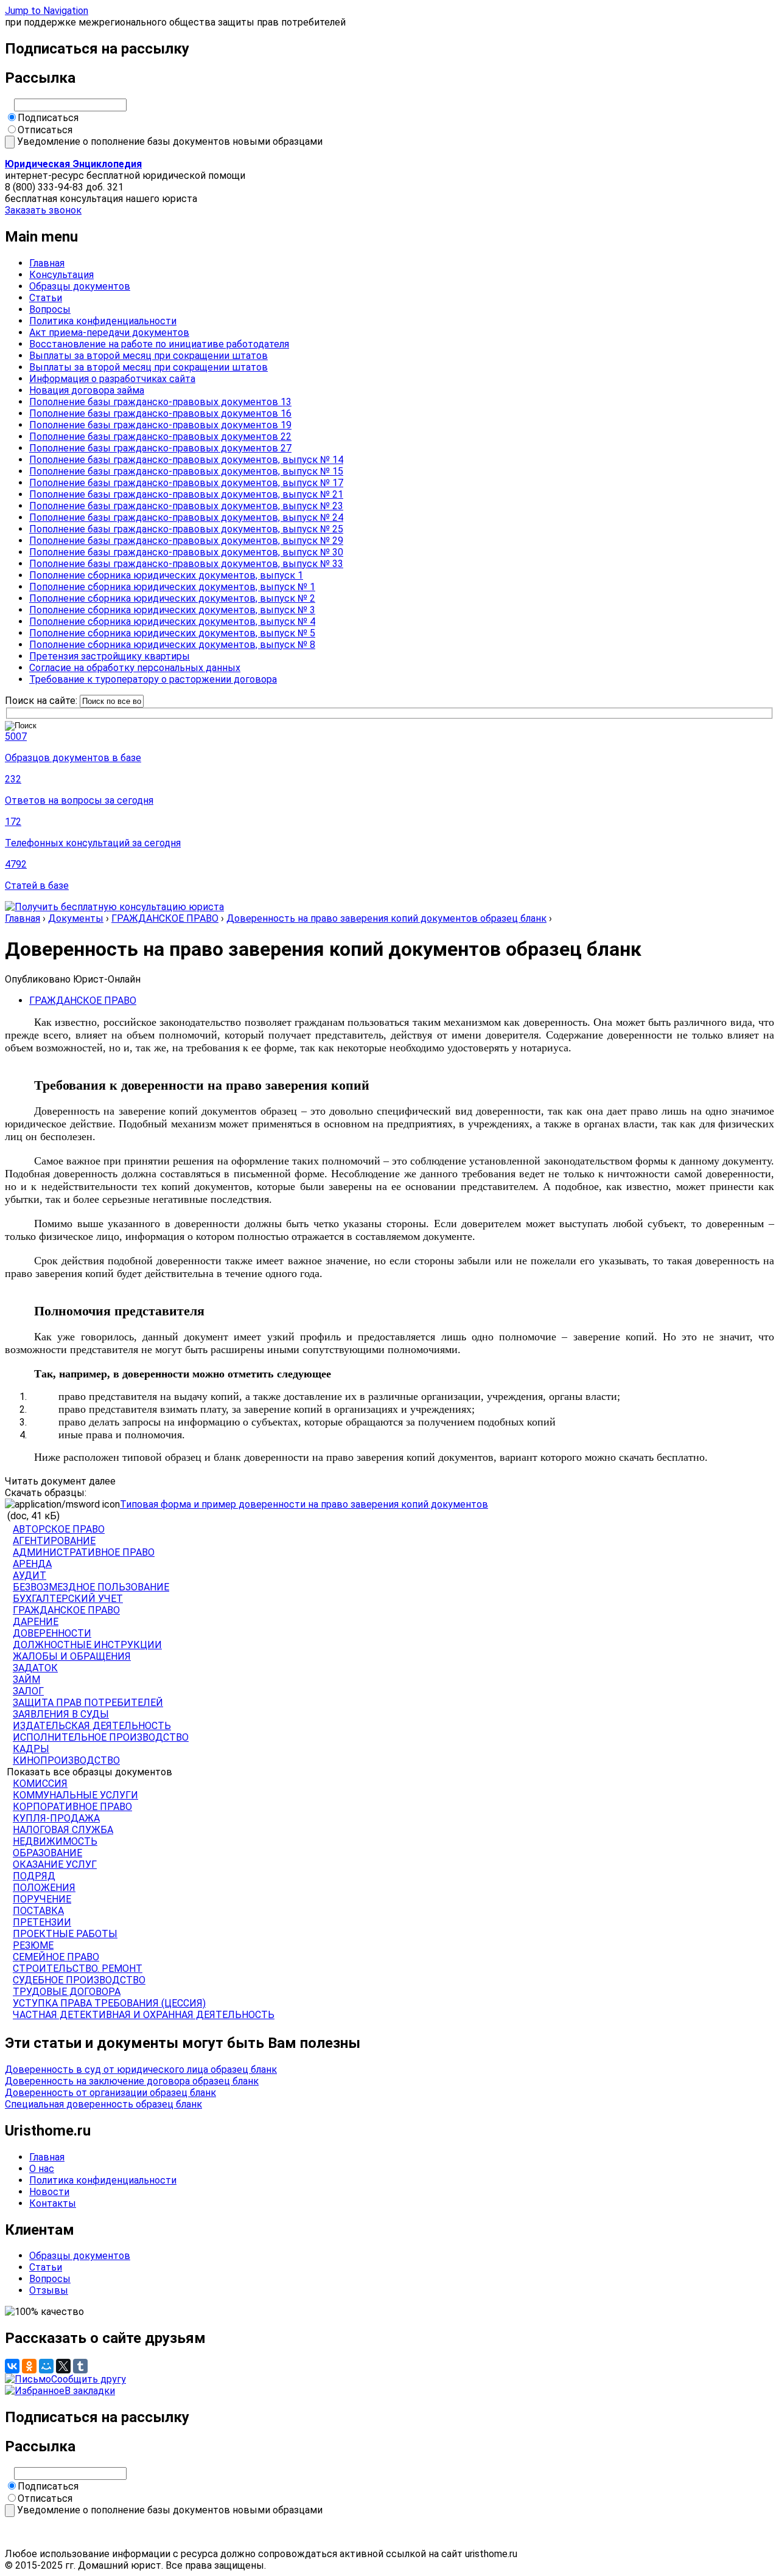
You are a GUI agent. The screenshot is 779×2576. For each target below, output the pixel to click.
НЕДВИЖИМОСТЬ (55, 1841)
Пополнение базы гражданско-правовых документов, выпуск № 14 (186, 460)
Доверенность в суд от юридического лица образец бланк (141, 2070)
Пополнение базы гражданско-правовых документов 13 (160, 402)
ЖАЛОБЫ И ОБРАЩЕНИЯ (72, 1656)
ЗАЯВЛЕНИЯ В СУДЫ (61, 1714)
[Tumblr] (80, 2366)
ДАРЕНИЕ (36, 1622)
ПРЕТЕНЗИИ (42, 1922)
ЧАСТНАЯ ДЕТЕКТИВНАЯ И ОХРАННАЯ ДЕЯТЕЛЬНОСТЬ (144, 2015)
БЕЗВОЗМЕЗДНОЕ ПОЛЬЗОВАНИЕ (91, 1587)
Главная (47, 263)
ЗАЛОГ (28, 1691)
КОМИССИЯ (40, 1784)
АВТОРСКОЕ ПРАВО (59, 1529)
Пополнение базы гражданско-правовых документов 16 (160, 413)
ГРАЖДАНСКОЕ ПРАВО (165, 918)
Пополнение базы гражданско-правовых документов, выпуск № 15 (186, 471)
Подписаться (48, 118)
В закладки (90, 2391)
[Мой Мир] (46, 2366)
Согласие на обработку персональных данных (135, 668)
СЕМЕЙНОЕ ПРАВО (56, 1957)
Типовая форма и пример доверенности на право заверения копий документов (304, 1504)
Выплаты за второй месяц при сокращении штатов (148, 356)
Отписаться (45, 130)
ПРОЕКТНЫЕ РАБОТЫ (65, 1934)
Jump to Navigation (47, 11)
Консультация (61, 275)
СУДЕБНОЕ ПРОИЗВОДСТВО (79, 1980)
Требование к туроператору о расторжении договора (153, 679)
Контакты (53, 2203)
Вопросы (50, 309)
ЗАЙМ (26, 1680)
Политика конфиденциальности (103, 321)
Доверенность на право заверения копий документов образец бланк (386, 918)
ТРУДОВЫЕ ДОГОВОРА (67, 1992)
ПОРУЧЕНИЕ (42, 1899)
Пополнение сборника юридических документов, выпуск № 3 (172, 610)
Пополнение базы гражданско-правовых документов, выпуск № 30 (186, 552)
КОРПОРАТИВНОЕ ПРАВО (72, 1807)
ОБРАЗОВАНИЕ (47, 1853)
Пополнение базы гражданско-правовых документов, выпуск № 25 (186, 529)
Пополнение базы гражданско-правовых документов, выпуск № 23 (186, 506)
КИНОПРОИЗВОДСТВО (66, 1760)
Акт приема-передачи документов (109, 332)
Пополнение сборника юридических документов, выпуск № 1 (172, 587)
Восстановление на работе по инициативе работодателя (159, 344)
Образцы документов (80, 286)
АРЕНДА (32, 1564)
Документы (76, 918)
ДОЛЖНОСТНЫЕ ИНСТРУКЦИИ (87, 1645)
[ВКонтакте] (12, 2366)
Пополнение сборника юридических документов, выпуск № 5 (172, 633)
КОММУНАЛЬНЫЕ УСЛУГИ (75, 1795)
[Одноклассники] (29, 2366)
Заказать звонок (43, 210)
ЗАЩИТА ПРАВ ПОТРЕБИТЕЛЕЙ (88, 1703)
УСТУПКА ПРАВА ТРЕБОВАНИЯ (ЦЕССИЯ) (109, 2003)
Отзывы (49, 2290)
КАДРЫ (31, 1749)
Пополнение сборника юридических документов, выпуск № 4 (172, 621)
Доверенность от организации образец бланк (110, 2093)
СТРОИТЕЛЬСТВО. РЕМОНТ (78, 1969)
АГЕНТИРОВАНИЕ (54, 1541)
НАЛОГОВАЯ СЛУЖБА (63, 1830)
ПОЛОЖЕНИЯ (44, 1888)
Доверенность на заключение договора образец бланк (132, 2081)
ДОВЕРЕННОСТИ (52, 1633)
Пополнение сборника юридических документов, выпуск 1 (166, 575)
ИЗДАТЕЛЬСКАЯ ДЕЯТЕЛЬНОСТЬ (92, 1726)
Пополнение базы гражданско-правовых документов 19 (160, 425)
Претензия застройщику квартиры (110, 656)
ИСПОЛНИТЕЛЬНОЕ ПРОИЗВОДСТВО (101, 1737)
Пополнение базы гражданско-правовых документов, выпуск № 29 (186, 541)
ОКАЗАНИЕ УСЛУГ (55, 1864)
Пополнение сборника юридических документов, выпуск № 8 (172, 645)
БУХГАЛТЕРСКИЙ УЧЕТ (68, 1599)
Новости (49, 2192)
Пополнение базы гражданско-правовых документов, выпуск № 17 (186, 483)
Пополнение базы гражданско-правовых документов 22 (160, 437)
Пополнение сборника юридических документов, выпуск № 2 (172, 598)
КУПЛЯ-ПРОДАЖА (56, 1818)
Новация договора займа (87, 390)
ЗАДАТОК (35, 1668)
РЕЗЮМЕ (33, 1945)
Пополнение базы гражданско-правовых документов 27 (160, 448)
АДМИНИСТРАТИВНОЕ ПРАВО (84, 1552)
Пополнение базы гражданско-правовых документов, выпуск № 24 (186, 517)
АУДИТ (30, 1575)
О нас (42, 2169)
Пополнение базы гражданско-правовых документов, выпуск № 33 (186, 564)
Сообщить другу (89, 2379)
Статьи (46, 298)
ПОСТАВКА (38, 1911)
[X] (63, 2366)
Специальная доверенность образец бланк (103, 2104)
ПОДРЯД (34, 1876)
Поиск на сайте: (42, 701)
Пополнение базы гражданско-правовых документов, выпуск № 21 (186, 494)
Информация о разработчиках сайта (112, 379)
